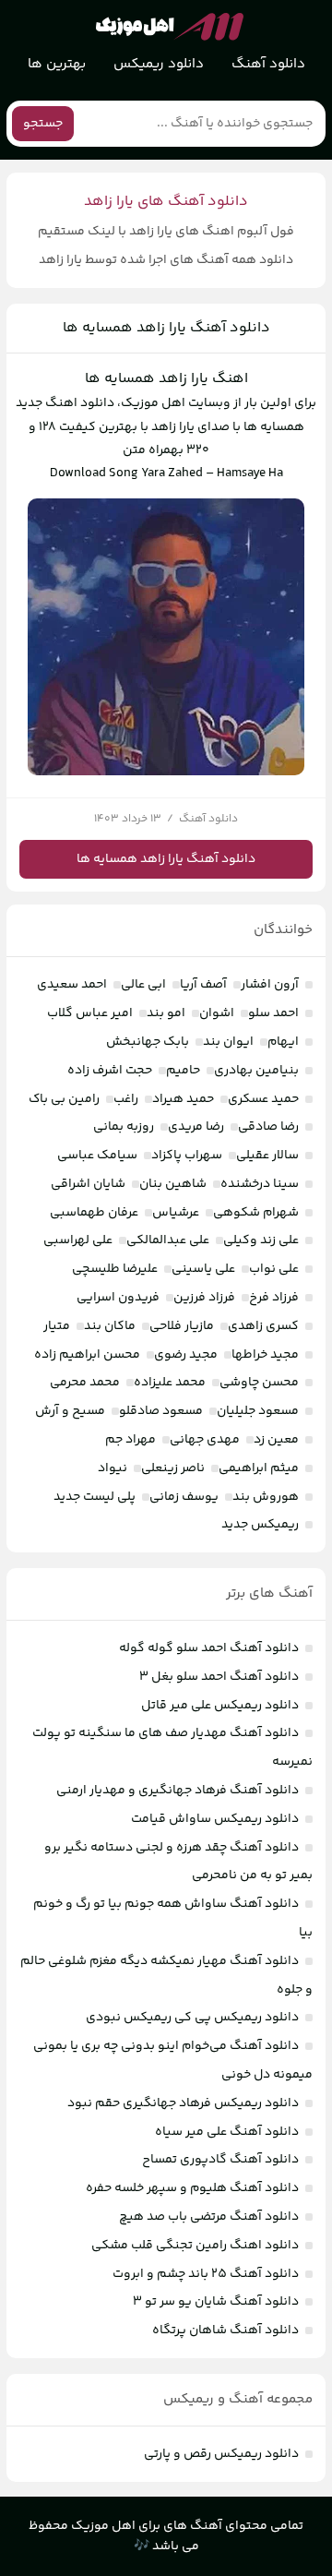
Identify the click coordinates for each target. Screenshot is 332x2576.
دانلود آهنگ (268, 64)
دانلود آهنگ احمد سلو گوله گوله (209, 1648)
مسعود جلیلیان (258, 1411)
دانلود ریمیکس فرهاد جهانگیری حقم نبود (183, 2103)
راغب (126, 1099)
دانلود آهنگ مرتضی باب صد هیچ (209, 2217)
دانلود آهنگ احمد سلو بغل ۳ (219, 1677)
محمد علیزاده (170, 1383)
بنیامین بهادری (256, 1071)
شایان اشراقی (88, 1184)
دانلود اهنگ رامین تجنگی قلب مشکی (195, 2246)
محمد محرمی (85, 1383)
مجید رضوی (186, 1355)
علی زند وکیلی (261, 1240)
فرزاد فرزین (204, 1298)
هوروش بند (266, 1497)
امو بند (166, 1013)
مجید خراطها (265, 1355)
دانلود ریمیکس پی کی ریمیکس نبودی (192, 2018)
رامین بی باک (64, 1099)
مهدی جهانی (205, 1440)
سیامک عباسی (97, 1156)
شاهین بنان (173, 1184)
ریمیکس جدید (260, 1525)
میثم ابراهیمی (259, 1468)
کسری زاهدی (263, 1326)
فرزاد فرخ (274, 1298)
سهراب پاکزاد (187, 1156)
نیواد (113, 1468)
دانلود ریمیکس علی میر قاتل (220, 1706)
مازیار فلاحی (182, 1326)
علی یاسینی (203, 1269)
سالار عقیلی (267, 1156)
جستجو (43, 124)
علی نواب (274, 1269)
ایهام (283, 1042)
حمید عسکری (263, 1099)
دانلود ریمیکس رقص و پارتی (221, 2454)
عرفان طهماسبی (94, 1213)
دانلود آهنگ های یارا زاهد (166, 202)
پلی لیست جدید (95, 1497)
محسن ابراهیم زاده (87, 1355)
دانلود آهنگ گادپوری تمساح (220, 2160)
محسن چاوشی (259, 1383)
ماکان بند (110, 1326)
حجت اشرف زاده (110, 1071)
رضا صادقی (268, 1127)
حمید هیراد (183, 1099)
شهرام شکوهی (256, 1213)
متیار (57, 1326)
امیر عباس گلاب (90, 1013)
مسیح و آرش (70, 1411)
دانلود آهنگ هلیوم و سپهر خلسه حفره (192, 2188)
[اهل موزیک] (170, 27)
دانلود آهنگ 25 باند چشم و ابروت (206, 2274)
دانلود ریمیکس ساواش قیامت (215, 1819)
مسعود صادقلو (161, 1411)
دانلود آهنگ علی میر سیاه (227, 2132)
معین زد (276, 1440)
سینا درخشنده (260, 1184)
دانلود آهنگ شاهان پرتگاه (225, 2330)
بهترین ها (57, 64)
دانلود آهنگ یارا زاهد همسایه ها (166, 328)
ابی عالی (143, 985)
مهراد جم (130, 1440)
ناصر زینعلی (173, 1468)
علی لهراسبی (78, 1240)
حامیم (183, 1071)
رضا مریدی (196, 1127)
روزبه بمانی (124, 1127)
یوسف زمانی (184, 1497)
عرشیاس (176, 1213)
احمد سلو (273, 1013)
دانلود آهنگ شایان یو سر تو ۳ (216, 2302)
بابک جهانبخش (148, 1042)
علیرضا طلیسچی (115, 1269)
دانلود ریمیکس (159, 64)
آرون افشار (270, 985)
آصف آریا (203, 985)
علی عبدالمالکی (168, 1240)
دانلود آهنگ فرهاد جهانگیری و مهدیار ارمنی (178, 1791)
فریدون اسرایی (118, 1298)
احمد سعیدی (72, 985)
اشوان (217, 1013)
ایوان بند (228, 1042)
